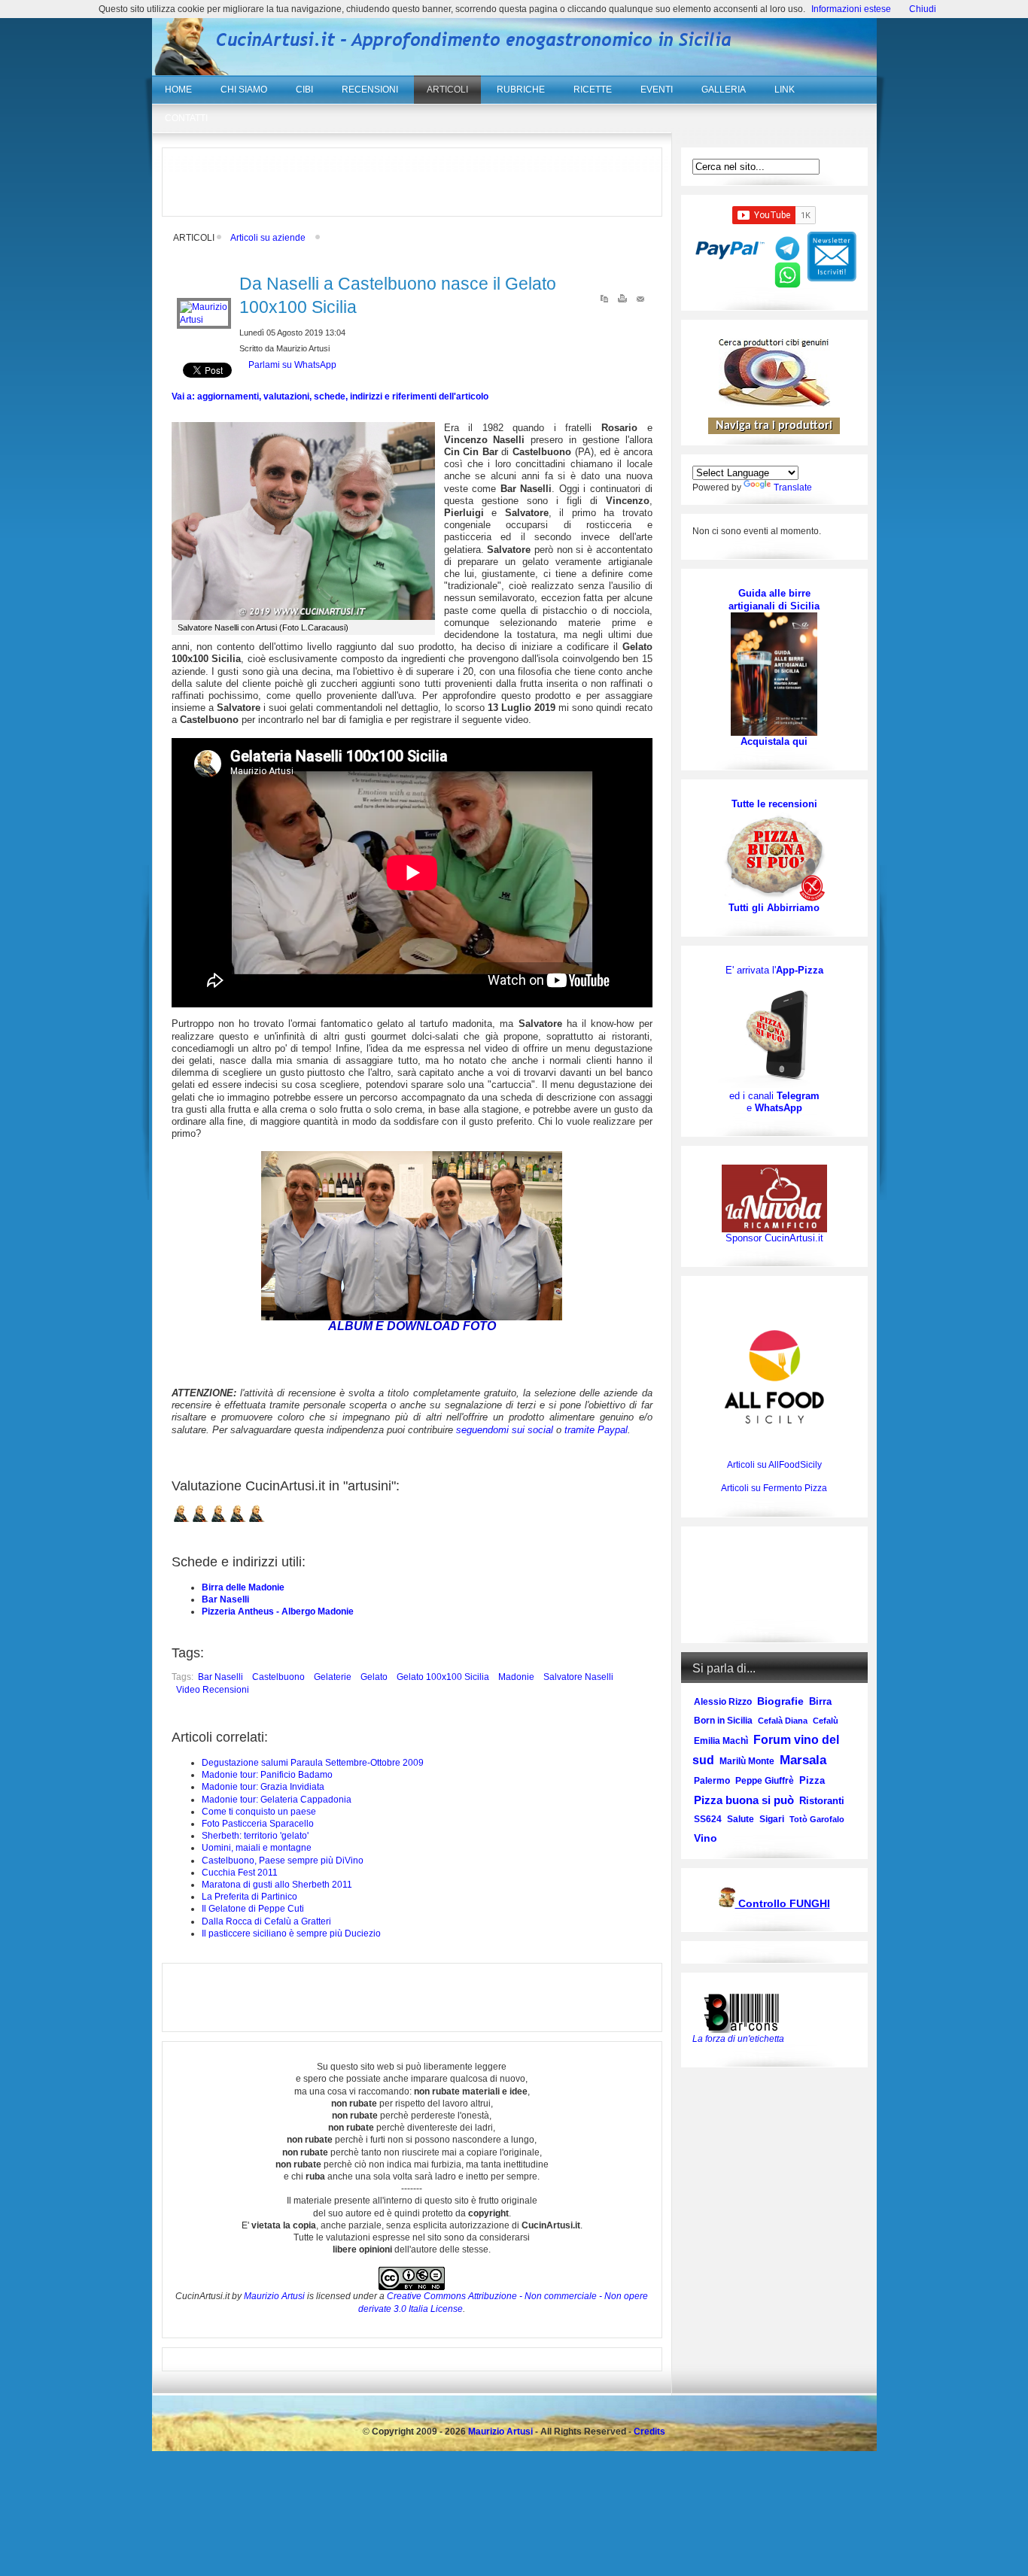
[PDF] (604, 302)
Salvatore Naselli (578, 1677)
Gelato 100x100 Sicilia (443, 1677)
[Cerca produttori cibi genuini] (774, 403)
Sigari (772, 1819)
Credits (649, 2432)
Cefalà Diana (783, 1721)
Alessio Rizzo (723, 1702)
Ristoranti (822, 1801)
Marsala (803, 1760)
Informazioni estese (851, 9)
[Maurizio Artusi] (204, 320)
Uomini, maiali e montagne (257, 1848)
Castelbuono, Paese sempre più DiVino (283, 1861)
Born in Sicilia (723, 1721)
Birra (820, 1701)
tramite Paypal (596, 1430)
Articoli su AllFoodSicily (774, 1465)
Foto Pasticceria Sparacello (258, 1824)
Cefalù (826, 1721)
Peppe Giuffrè (765, 1781)
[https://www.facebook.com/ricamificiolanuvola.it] (774, 1198)
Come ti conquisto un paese (259, 1812)
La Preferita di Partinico (249, 1897)
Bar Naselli (225, 1599)
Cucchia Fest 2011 (240, 1873)
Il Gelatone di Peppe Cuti (253, 1909)
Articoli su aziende (268, 238)
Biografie (780, 1701)
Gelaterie (333, 1677)
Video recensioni (213, 1690)
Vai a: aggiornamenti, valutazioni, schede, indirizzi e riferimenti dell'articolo (330, 396)
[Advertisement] (412, 182)
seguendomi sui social (505, 1430)
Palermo (712, 1781)
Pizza (812, 1780)
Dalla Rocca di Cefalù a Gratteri (266, 1921)
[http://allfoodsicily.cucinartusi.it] (774, 1377)
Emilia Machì (721, 1741)
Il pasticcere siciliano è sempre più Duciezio (291, 1934)
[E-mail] (640, 302)
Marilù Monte (747, 1761)
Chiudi (923, 9)
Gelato (374, 1677)
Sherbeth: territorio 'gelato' (255, 1836)
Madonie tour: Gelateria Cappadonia (277, 1800)
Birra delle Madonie (243, 1587)
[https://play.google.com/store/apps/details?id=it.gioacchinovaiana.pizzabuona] (774, 1033)
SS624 (708, 1819)
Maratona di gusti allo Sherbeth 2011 (277, 1885)
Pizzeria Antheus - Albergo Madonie (278, 1612)
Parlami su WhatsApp (292, 365)
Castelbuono (278, 1677)
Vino (706, 1838)
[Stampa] (622, 302)
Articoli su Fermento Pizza (774, 1488)
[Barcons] (745, 2012)
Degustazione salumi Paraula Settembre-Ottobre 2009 (313, 1763)
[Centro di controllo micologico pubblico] (727, 1905)
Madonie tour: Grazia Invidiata (263, 1787)
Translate (793, 488)
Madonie (516, 1677)
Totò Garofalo (817, 1819)
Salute (741, 1819)
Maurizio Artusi (274, 2296)
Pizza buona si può (744, 1800)
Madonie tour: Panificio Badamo (267, 1775)
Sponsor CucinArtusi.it (774, 1238)
